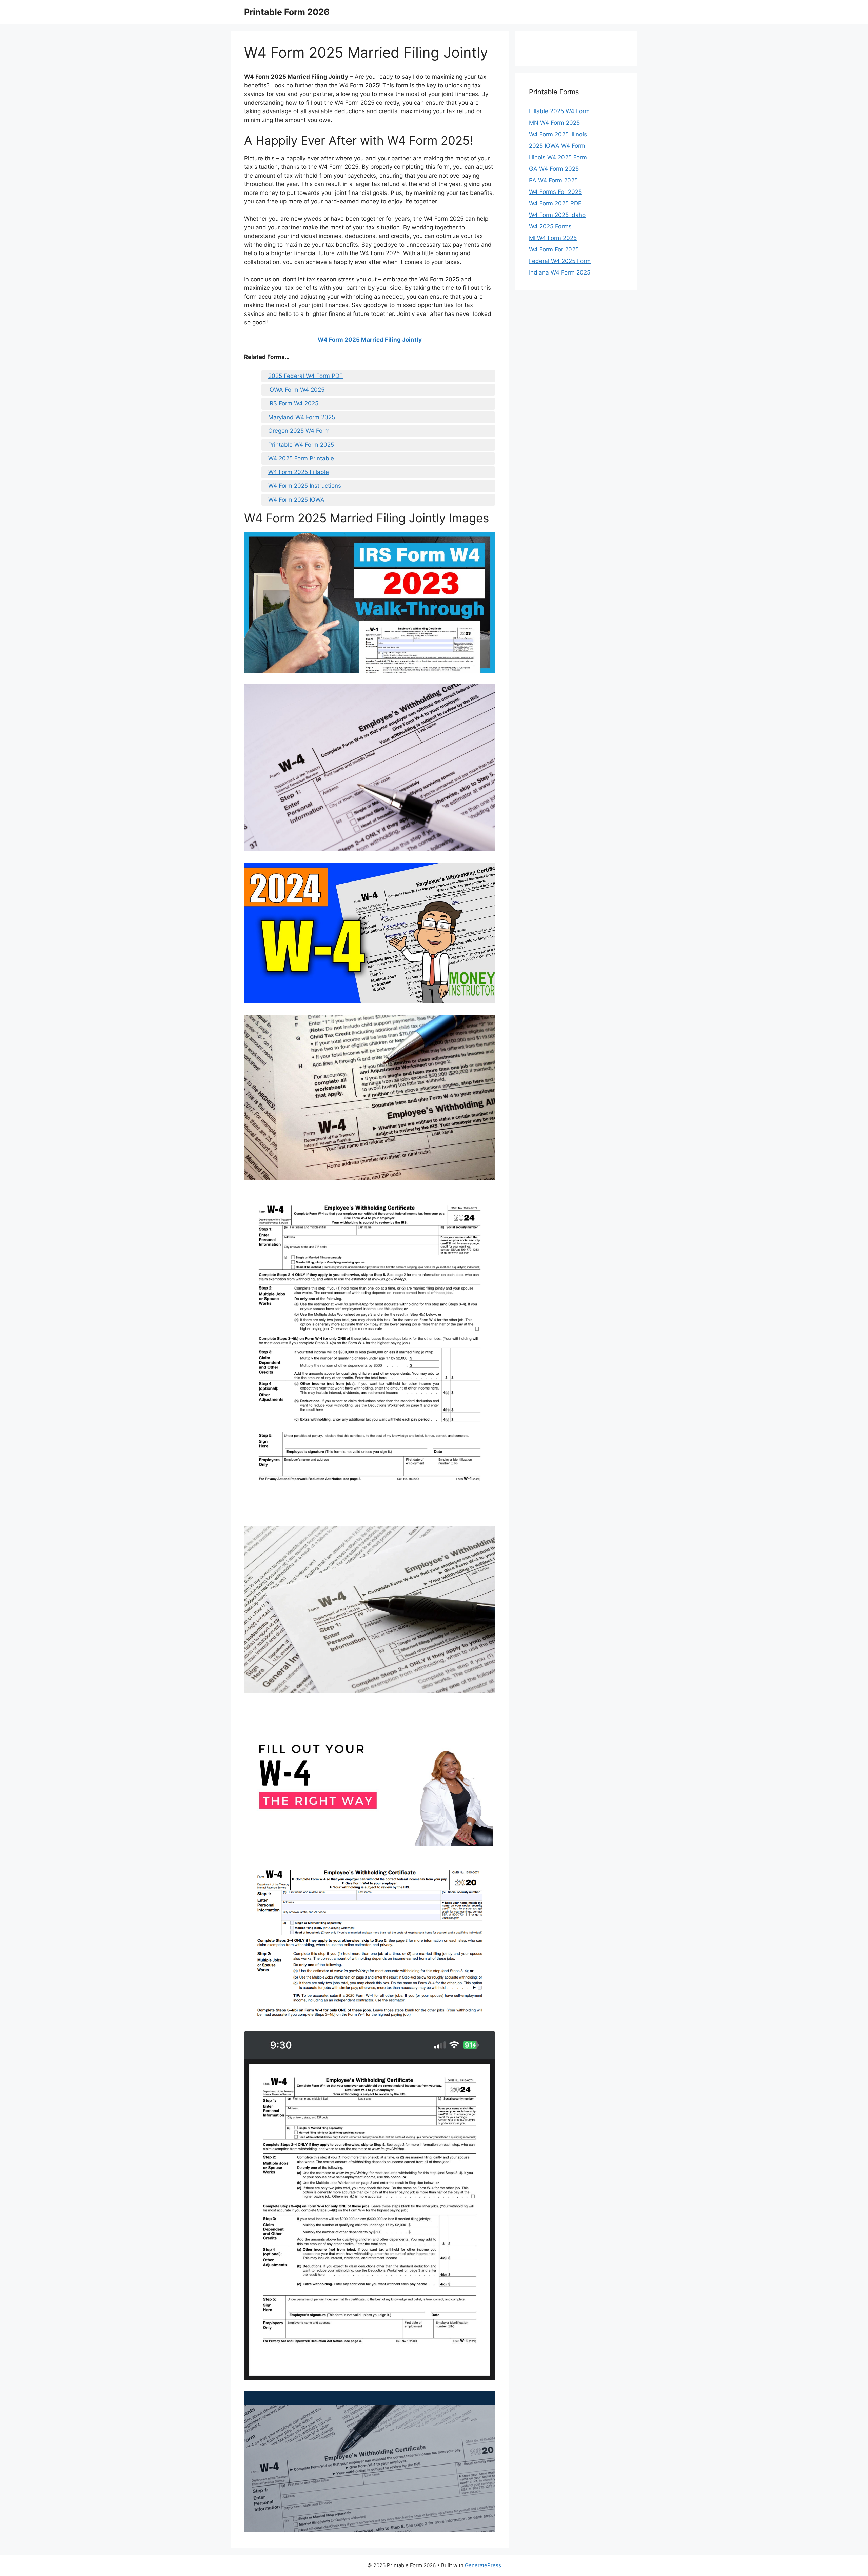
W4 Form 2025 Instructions (305, 486)
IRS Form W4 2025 (293, 403)
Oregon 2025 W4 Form (299, 431)
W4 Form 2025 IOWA (296, 500)
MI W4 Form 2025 (553, 238)
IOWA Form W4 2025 (296, 390)
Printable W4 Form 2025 (301, 445)
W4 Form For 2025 (554, 249)
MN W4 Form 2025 (554, 123)
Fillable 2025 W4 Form (559, 111)
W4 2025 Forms (550, 226)
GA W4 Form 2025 (554, 169)
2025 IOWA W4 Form (557, 146)
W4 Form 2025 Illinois (558, 134)
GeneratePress (483, 2565)
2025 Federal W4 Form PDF (305, 376)
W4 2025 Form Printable (301, 458)
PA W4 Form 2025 (553, 180)
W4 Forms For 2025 (555, 192)
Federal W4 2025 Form (560, 261)
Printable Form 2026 (287, 12)
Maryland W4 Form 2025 (302, 417)
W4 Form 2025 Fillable (299, 472)
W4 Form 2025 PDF (555, 203)
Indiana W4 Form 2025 (560, 272)
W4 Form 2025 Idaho (557, 215)
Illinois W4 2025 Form (558, 157)
